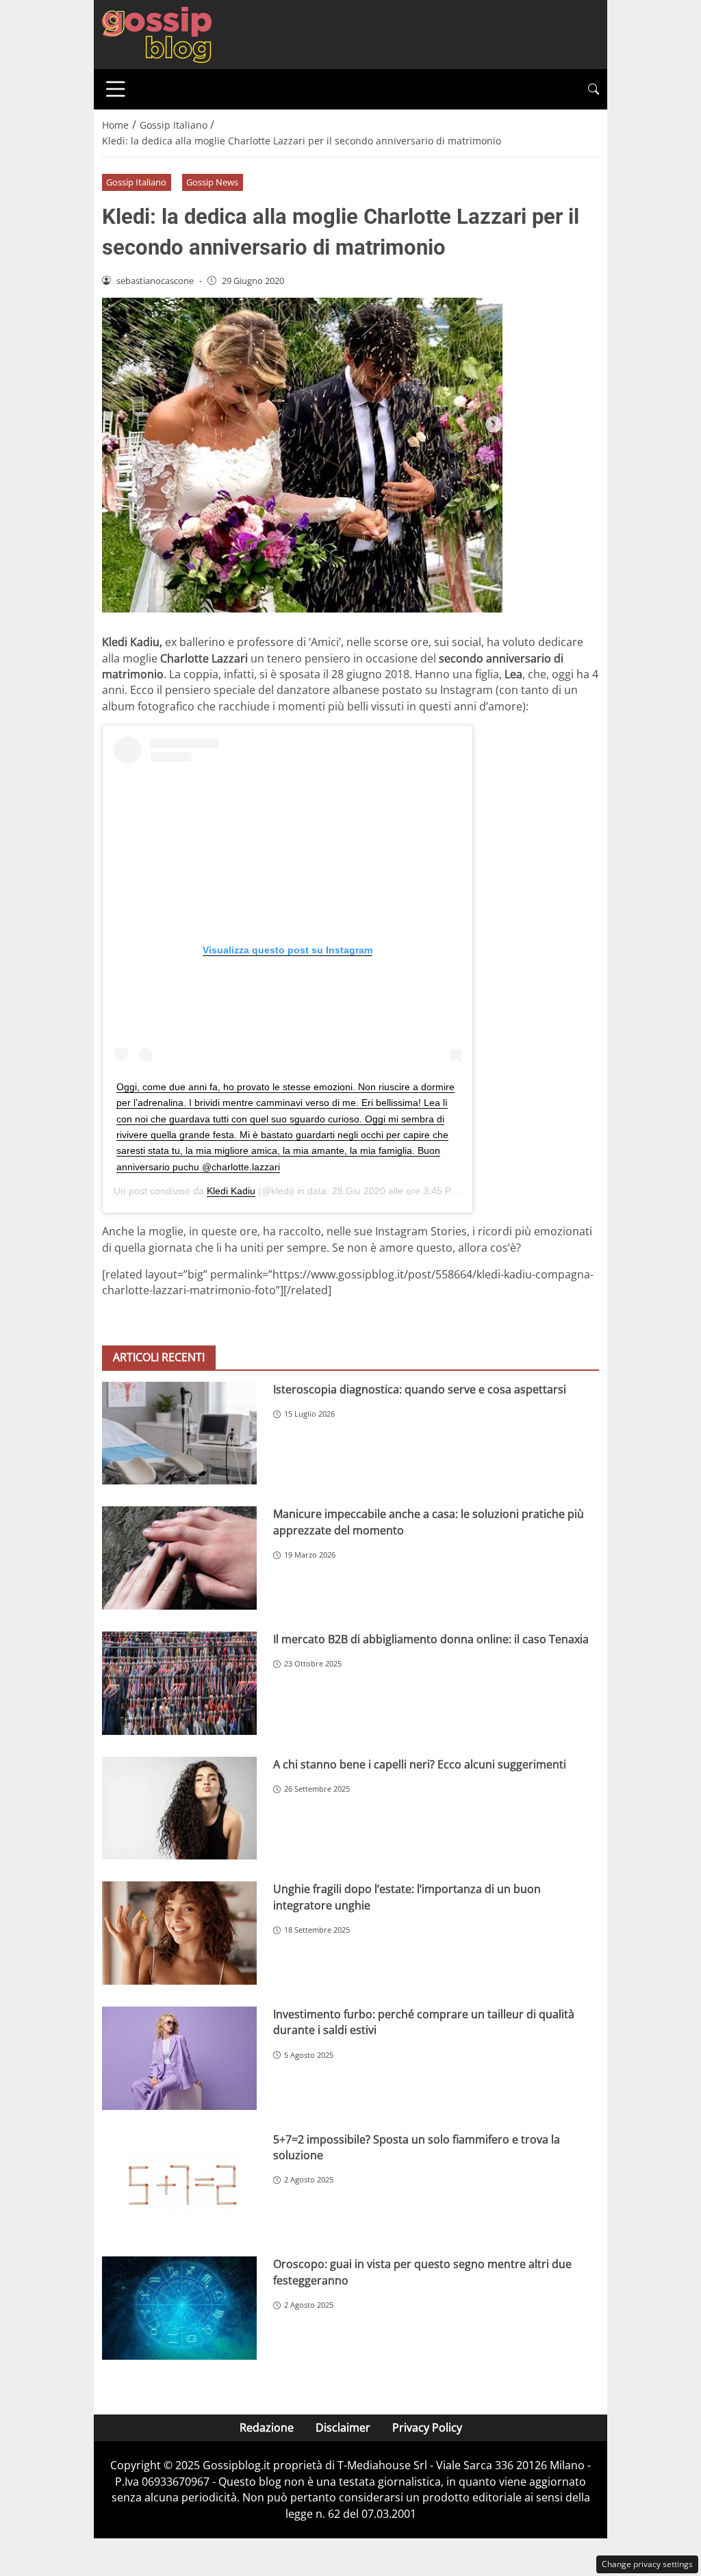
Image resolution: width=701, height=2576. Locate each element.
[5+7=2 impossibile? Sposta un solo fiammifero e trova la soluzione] (179, 2184)
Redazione (267, 2427)
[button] (594, 89)
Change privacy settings (647, 2564)
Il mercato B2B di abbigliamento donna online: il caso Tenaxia (431, 1639)
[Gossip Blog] (157, 34)
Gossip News (212, 182)
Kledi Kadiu (231, 1191)
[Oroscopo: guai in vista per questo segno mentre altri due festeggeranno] (179, 2308)
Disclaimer (343, 2427)
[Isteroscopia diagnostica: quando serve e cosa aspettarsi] (179, 1433)
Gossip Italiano (136, 182)
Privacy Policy (427, 2427)
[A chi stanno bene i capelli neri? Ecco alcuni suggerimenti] (179, 1808)
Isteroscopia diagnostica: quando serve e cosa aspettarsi (420, 1389)
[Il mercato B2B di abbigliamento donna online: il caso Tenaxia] (179, 1683)
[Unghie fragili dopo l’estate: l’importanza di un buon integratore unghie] (179, 1933)
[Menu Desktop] (116, 89)
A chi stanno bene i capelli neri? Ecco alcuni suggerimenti (420, 1764)
